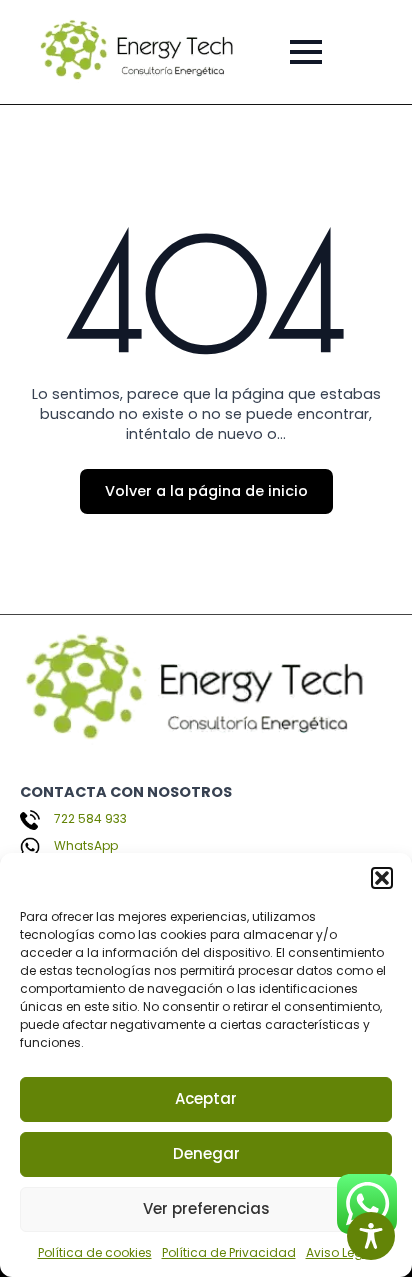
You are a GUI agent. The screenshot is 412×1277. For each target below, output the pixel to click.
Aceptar (206, 1098)
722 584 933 (90, 819)
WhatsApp (86, 846)
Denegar (206, 1153)
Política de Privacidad (229, 1252)
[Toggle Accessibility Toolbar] (371, 1236)
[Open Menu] (306, 52)
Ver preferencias (206, 1208)
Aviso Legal (340, 1252)
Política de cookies (95, 1252)
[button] (382, 878)
